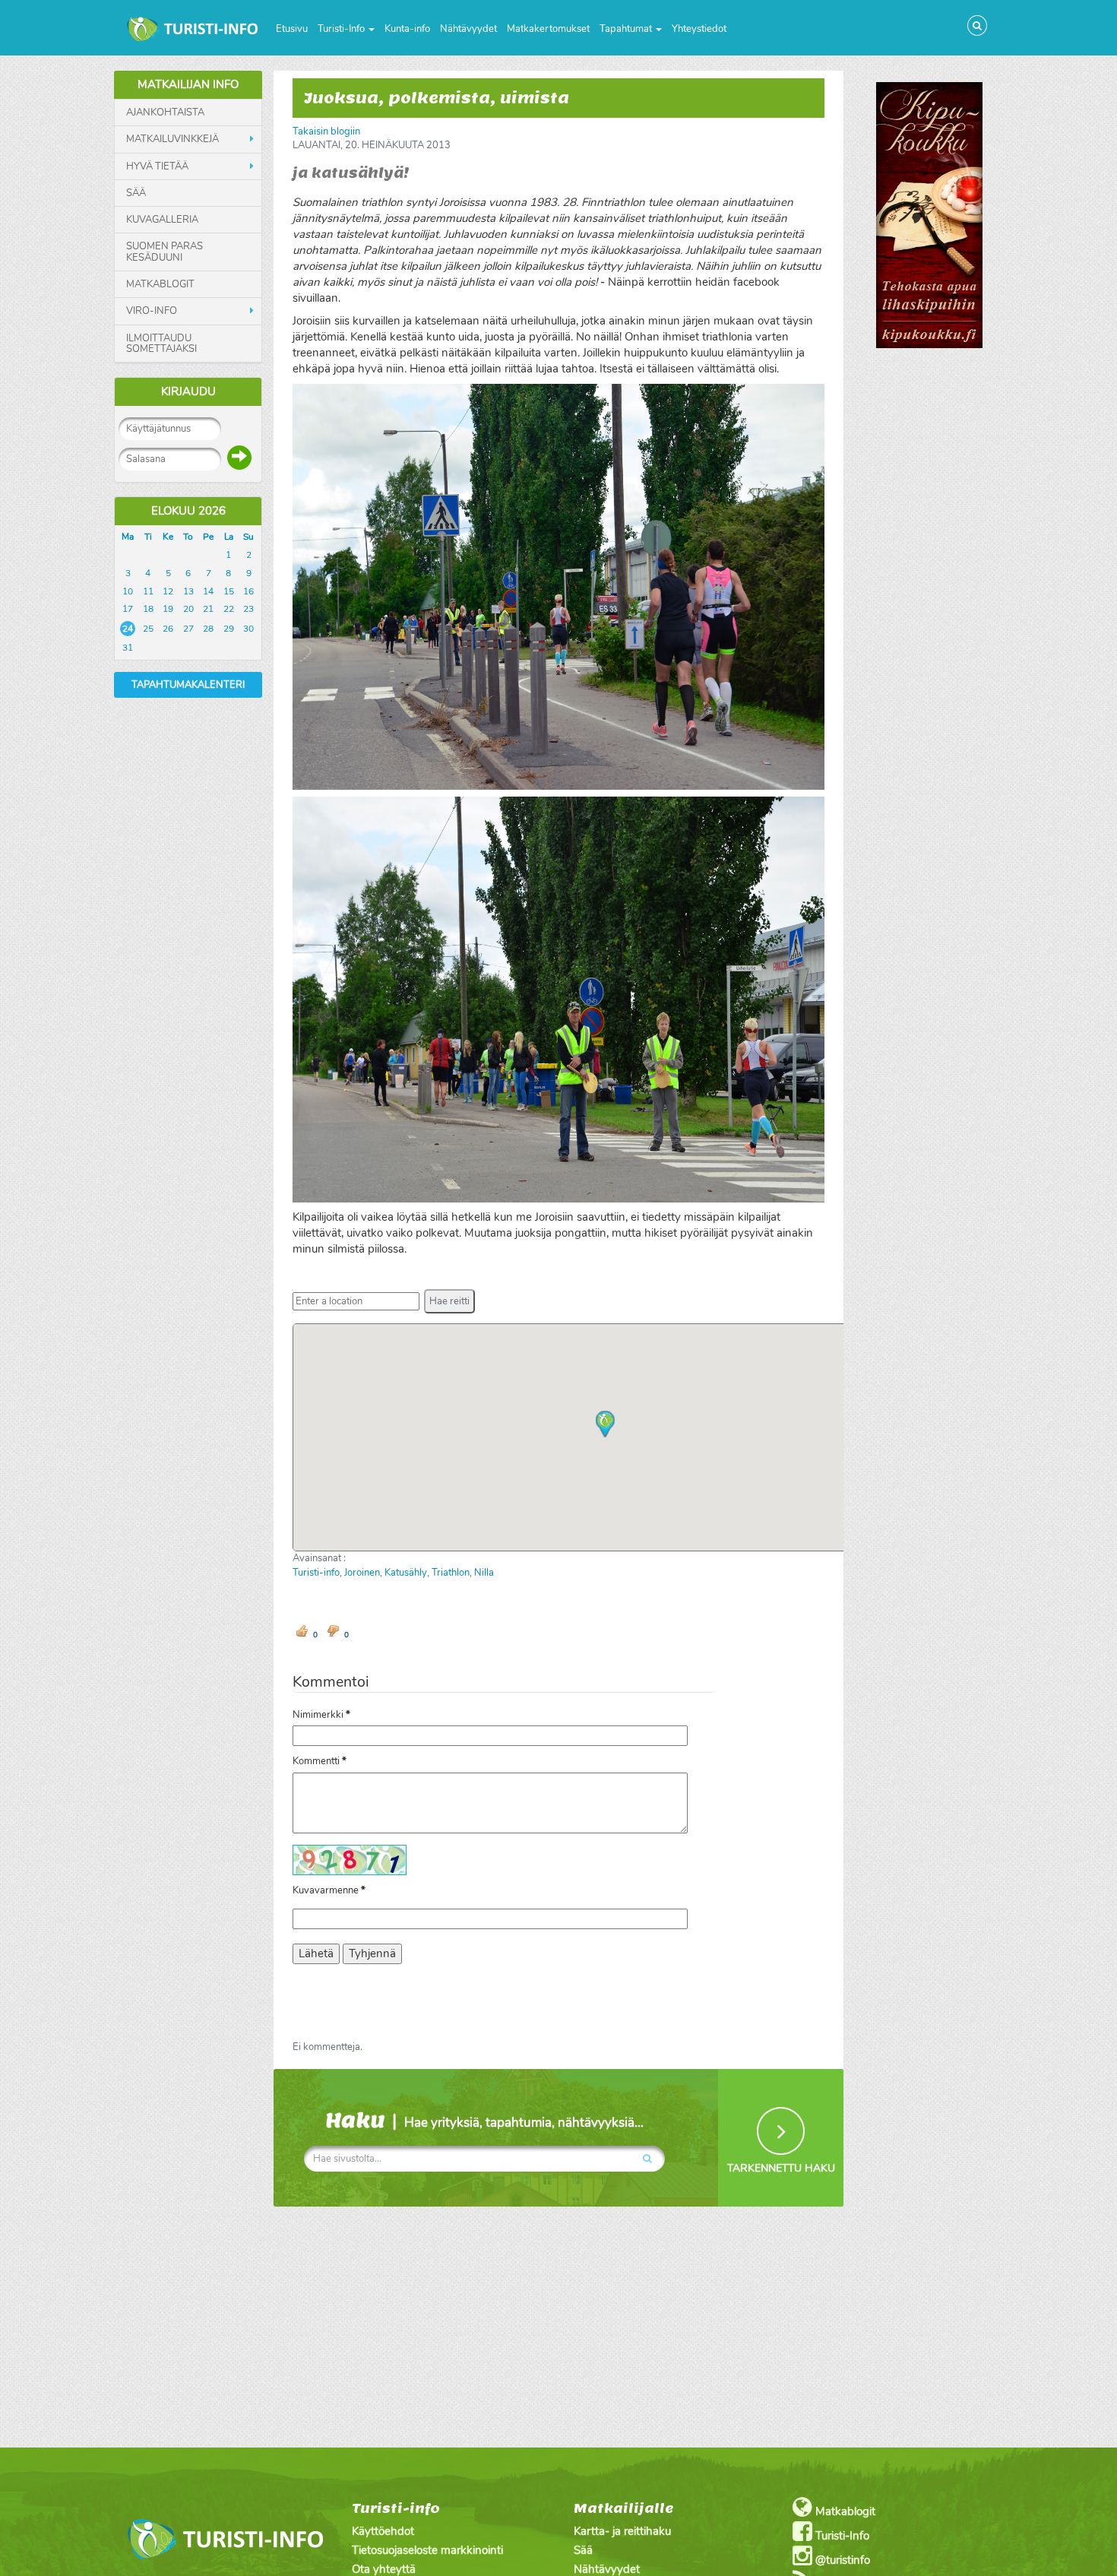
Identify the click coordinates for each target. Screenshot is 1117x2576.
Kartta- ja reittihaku (622, 2531)
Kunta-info (407, 29)
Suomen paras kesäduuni (165, 252)
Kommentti (320, 1761)
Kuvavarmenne (329, 1890)
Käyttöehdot (383, 2531)
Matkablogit (160, 284)
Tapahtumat (627, 29)
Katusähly (406, 1573)
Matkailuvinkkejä (172, 139)
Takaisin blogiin (326, 131)
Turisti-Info (342, 29)
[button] (449, 1301)
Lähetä (316, 1953)
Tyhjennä (372, 1953)
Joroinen (362, 1573)
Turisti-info (316, 1573)
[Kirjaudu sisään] (239, 458)
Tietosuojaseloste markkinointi (427, 2550)
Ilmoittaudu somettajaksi (161, 344)
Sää (136, 193)
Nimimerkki (321, 1715)
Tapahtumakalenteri (188, 685)
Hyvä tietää (157, 166)
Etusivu (292, 29)
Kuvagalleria (162, 220)
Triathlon (451, 1573)
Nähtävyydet (468, 29)
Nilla (484, 1573)
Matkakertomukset (548, 29)
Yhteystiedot (699, 29)
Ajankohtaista (165, 112)
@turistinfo (841, 2560)
